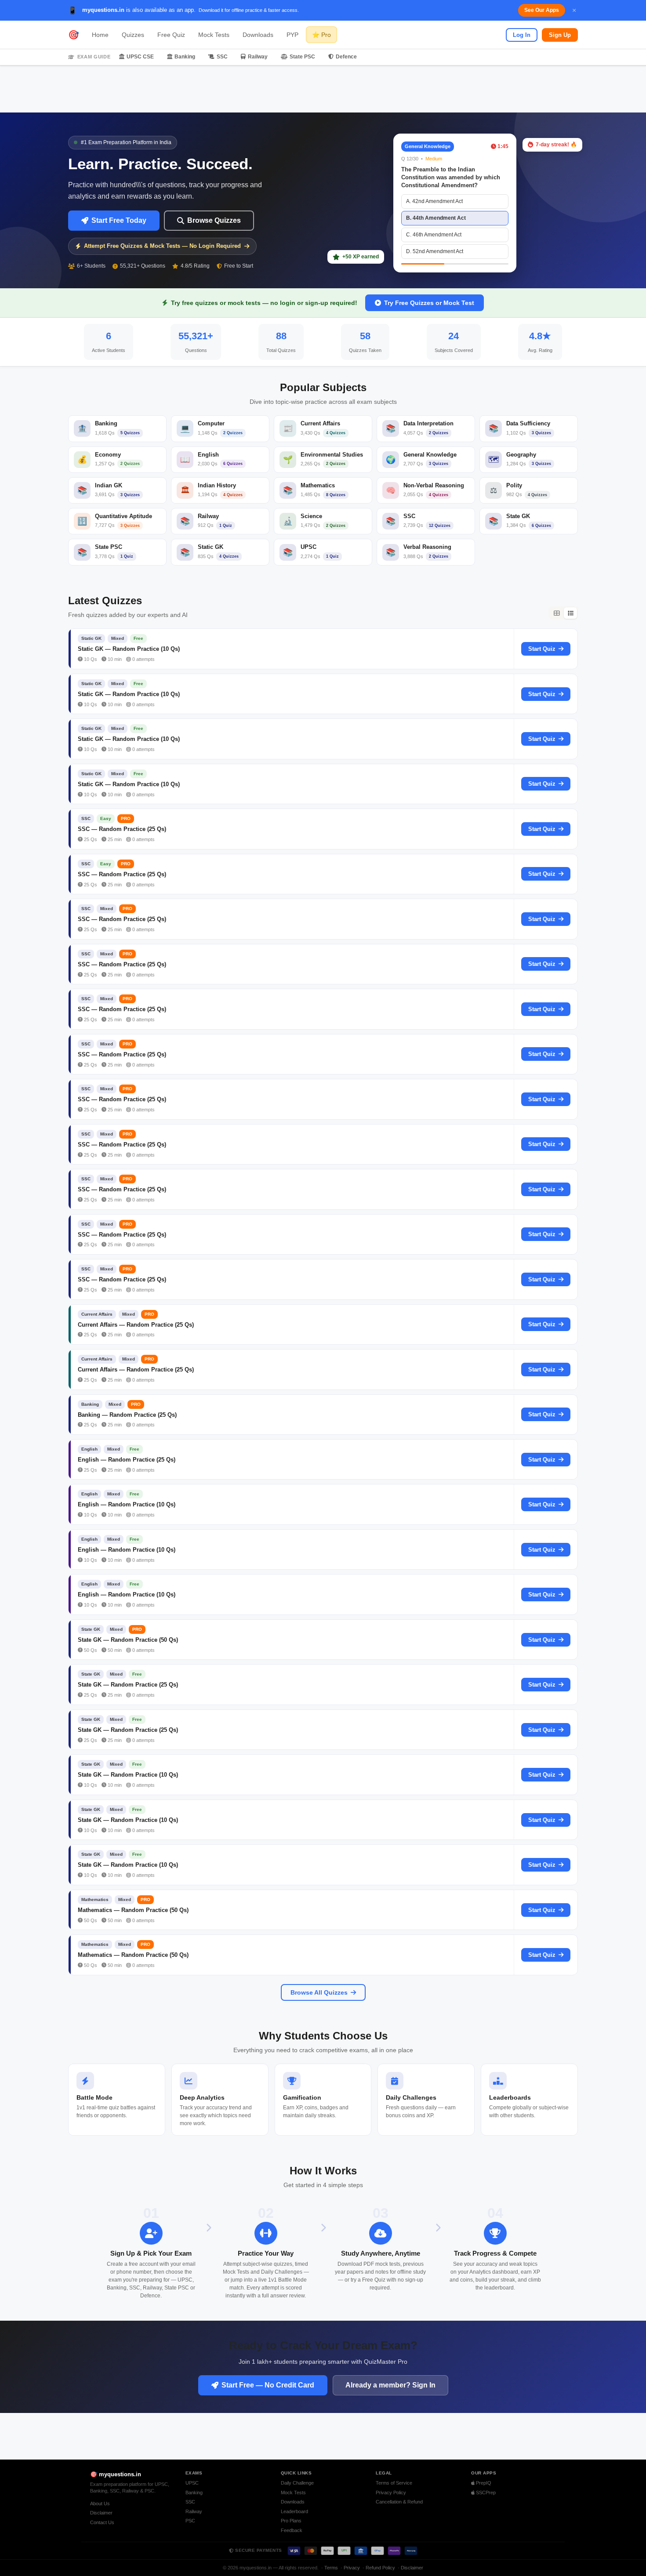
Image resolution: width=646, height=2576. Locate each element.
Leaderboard (294, 2511)
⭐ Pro (321, 35)
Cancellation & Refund (399, 2502)
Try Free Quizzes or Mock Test (429, 303)
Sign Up (560, 35)
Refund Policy (380, 2568)
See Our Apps (542, 10)
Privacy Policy (391, 2493)
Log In (522, 35)
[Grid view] (556, 613)
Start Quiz (542, 649)
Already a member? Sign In (390, 2385)
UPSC (192, 2483)
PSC (190, 2521)
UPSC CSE (140, 57)
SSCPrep (485, 2493)
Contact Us (102, 2522)
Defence (346, 57)
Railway (258, 57)
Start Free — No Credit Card (268, 2385)
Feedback (292, 2530)
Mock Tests (214, 35)
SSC (222, 57)
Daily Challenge (297, 2483)
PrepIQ (483, 2483)
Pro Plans (291, 2521)
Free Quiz (171, 35)
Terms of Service (394, 2483)
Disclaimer (101, 2513)
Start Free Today (119, 220)
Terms (331, 2568)
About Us (100, 2503)
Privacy (352, 2568)
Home (100, 35)
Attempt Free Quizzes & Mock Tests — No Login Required (162, 246)
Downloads (258, 35)
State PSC (302, 57)
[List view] (570, 613)
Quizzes (133, 35)
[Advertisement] (323, 89)
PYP (292, 35)
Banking (185, 57)
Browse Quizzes (214, 220)
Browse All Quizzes (319, 1992)
